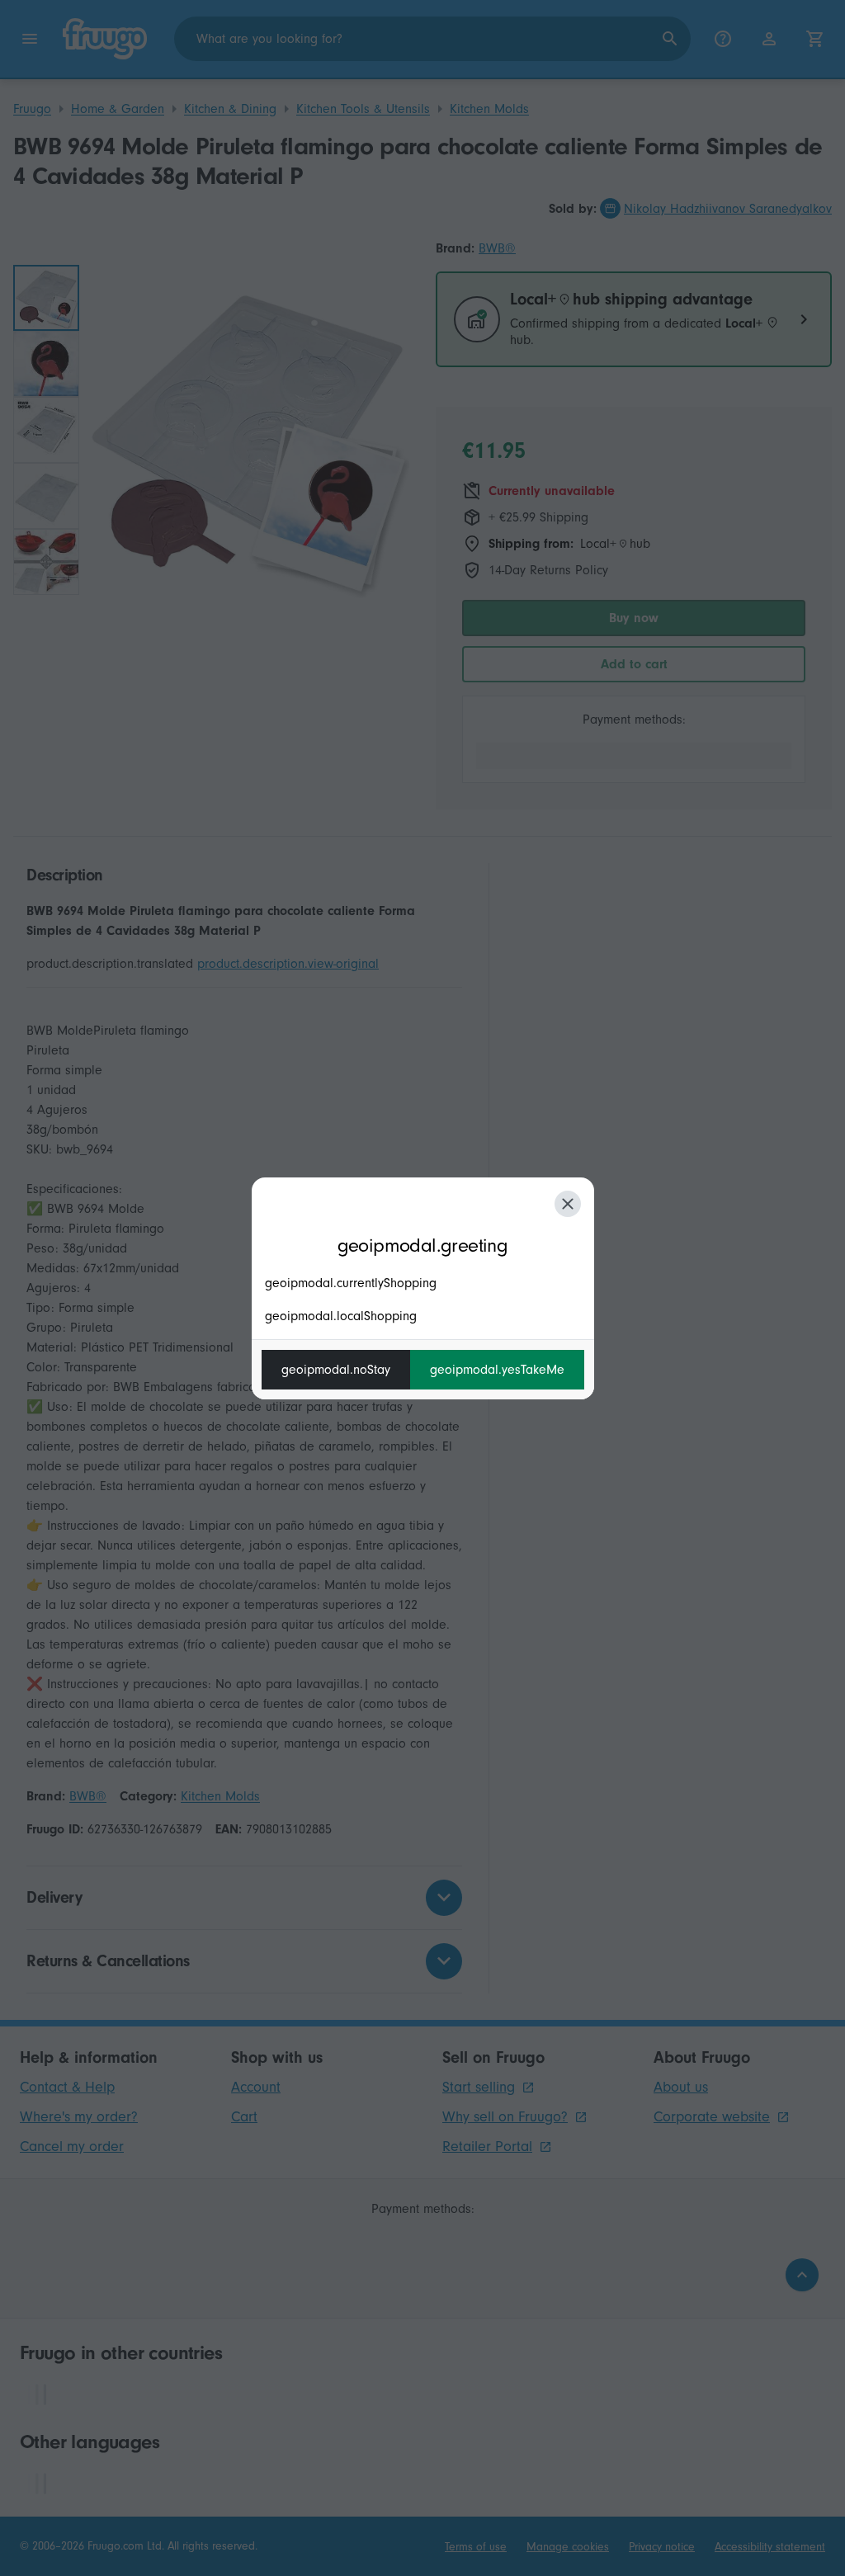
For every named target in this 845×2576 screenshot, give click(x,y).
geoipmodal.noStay (336, 1370)
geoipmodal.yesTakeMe (497, 1370)
